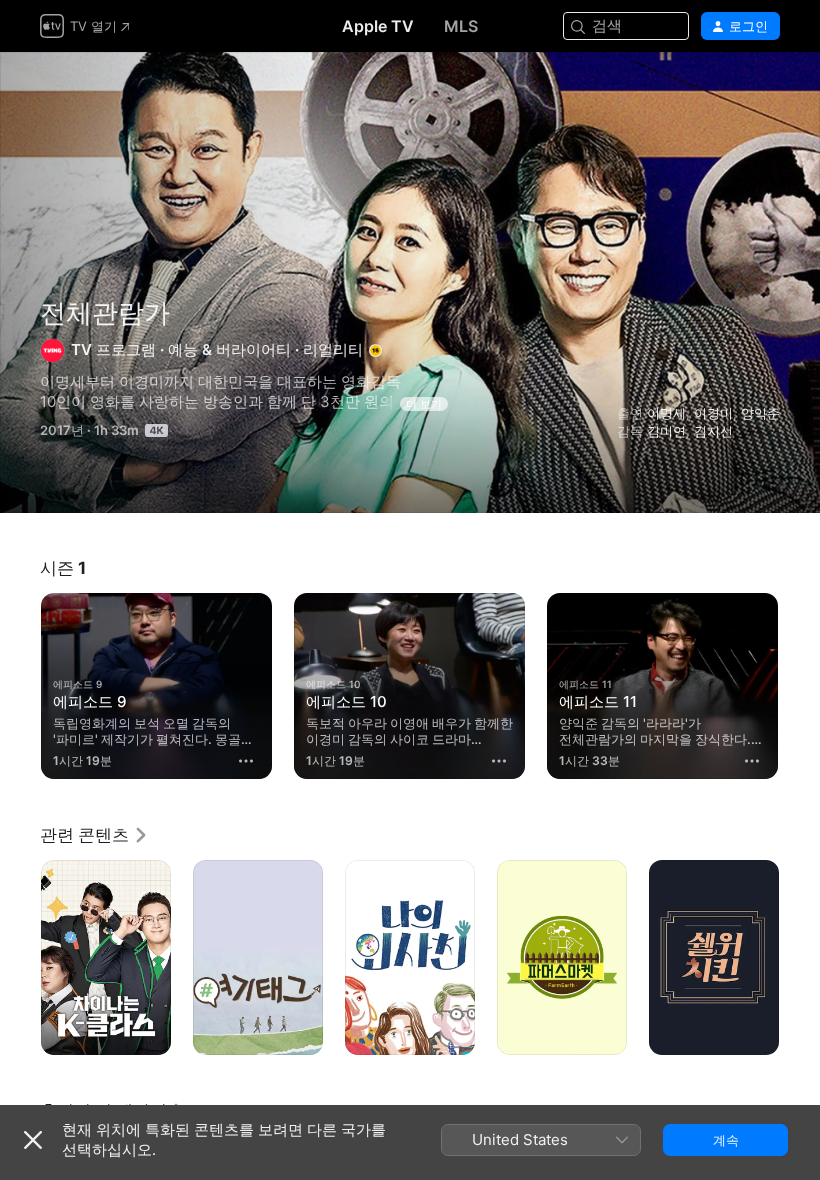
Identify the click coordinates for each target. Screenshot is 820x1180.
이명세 (666, 413)
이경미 (713, 413)
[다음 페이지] (800, 686)
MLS (461, 26)
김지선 (713, 431)
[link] (94, 835)
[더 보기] (246, 761)
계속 (726, 1140)
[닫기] (33, 1140)
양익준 (760, 413)
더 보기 (424, 404)
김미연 (666, 431)
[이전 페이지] (20, 686)
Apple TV (378, 26)
